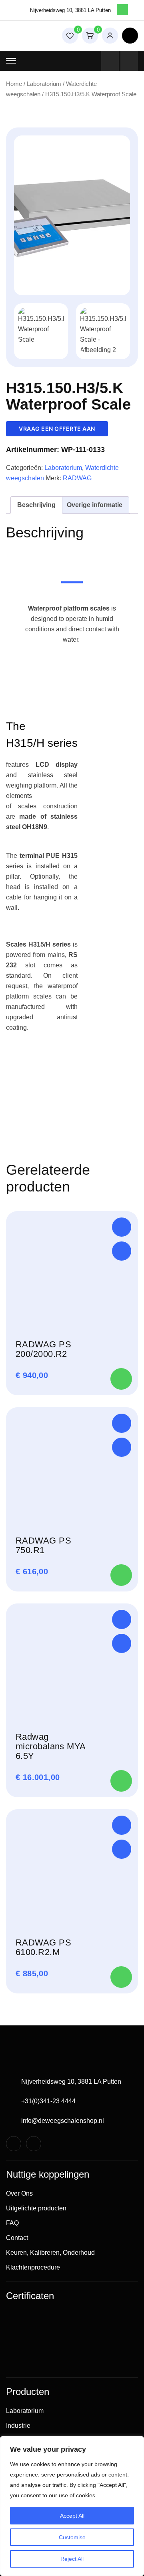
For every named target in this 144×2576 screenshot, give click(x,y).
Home (14, 84)
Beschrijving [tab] (36, 505)
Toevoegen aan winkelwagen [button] (121, 1379)
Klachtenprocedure (33, 2267)
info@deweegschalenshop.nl (63, 2121)
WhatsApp (122, 10)
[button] (122, 1227)
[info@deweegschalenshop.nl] (129, 61)
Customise (72, 2537)
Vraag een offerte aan (57, 429)
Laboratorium (44, 84)
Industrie (18, 2426)
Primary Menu (11, 61)
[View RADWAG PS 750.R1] (122, 1447)
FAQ (12, 2223)
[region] (72, 2506)
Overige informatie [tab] (95, 505)
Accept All (72, 2516)
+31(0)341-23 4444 (48, 2101)
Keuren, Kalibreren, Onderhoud (50, 2253)
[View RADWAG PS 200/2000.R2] (122, 1251)
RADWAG (77, 478)
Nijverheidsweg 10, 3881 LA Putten (71, 2082)
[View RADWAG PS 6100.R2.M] (122, 1849)
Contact (17, 2238)
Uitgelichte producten (36, 2208)
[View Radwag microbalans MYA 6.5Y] (122, 1643)
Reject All (72, 2559)
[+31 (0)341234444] (110, 61)
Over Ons (19, 2193)
